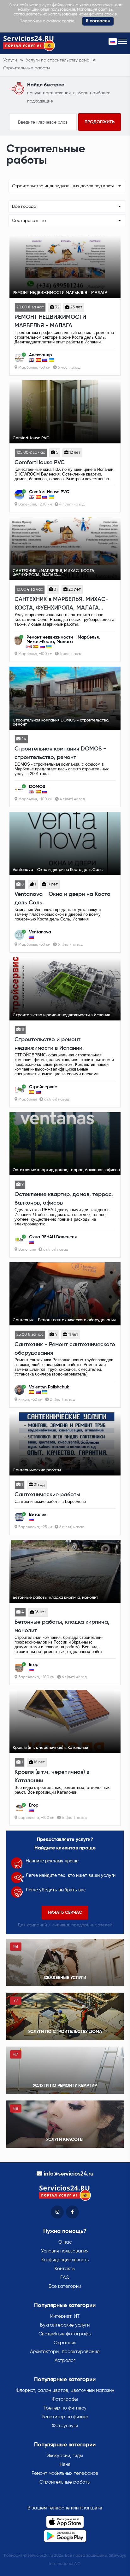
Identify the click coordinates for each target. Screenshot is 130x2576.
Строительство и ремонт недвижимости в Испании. (49, 1044)
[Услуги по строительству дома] (65, 2016)
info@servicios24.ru (69, 2174)
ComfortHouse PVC (40, 463)
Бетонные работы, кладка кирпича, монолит (62, 1626)
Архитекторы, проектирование (65, 2352)
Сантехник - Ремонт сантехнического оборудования (65, 1349)
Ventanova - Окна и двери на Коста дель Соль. (62, 899)
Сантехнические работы (47, 1495)
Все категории (65, 2286)
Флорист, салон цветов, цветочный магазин (65, 2390)
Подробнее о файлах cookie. (47, 21)
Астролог (65, 2360)
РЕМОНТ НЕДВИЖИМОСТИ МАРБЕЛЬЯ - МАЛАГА (50, 321)
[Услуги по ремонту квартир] (65, 2070)
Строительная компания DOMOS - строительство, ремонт (60, 753)
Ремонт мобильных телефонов (65, 2473)
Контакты (65, 2269)
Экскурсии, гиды (65, 2456)
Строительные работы (65, 2482)
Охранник (65, 2343)
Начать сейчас (65, 1913)
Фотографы (65, 2399)
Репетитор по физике (65, 2417)
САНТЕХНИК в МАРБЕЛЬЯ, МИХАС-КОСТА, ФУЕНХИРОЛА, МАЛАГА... (61, 604)
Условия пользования (65, 2251)
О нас (65, 2242)
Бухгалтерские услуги (65, 2325)
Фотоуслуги (65, 2426)
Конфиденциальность (65, 2260)
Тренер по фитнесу (65, 2408)
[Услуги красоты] (65, 2124)
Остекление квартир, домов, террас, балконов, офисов (64, 1199)
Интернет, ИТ (65, 2316)
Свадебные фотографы (65, 2334)
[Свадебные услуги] (65, 1962)
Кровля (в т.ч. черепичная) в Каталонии (52, 1776)
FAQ (65, 2278)
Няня (65, 2465)
